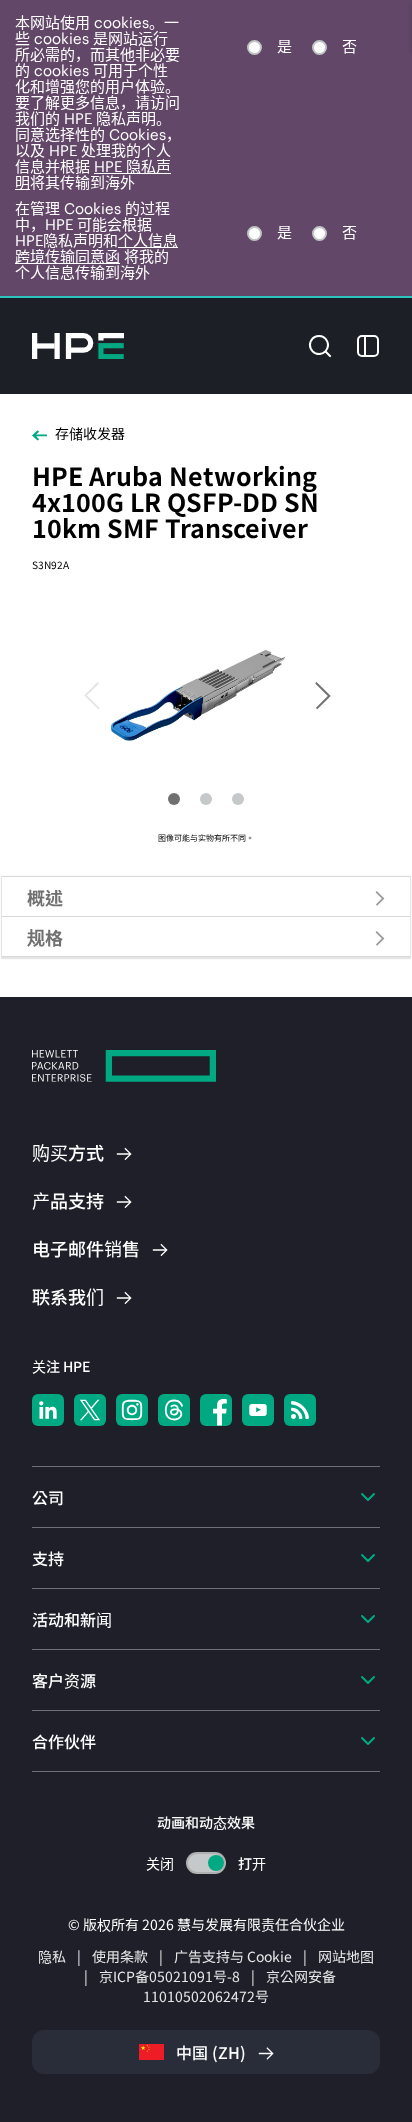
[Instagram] (132, 1410)
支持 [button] (48, 1558)
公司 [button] (48, 1497)
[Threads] (174, 1410)
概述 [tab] (45, 897)
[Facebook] (216, 1410)
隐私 (52, 1956)
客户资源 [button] (64, 1680)
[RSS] (300, 1410)
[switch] (206, 1863)
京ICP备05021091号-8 (169, 1976)
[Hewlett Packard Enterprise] (78, 346)
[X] (90, 1410)
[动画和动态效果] (206, 1863)
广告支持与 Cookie (233, 1956)
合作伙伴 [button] (64, 1741)
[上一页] (101, 694)
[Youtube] (258, 1410)
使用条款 (120, 1956)
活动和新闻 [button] (72, 1619)
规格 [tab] (45, 937)
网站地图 (346, 1956)
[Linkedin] (48, 1410)
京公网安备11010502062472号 (239, 1986)
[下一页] (311, 694)
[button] (320, 343)
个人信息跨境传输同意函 (96, 248)
